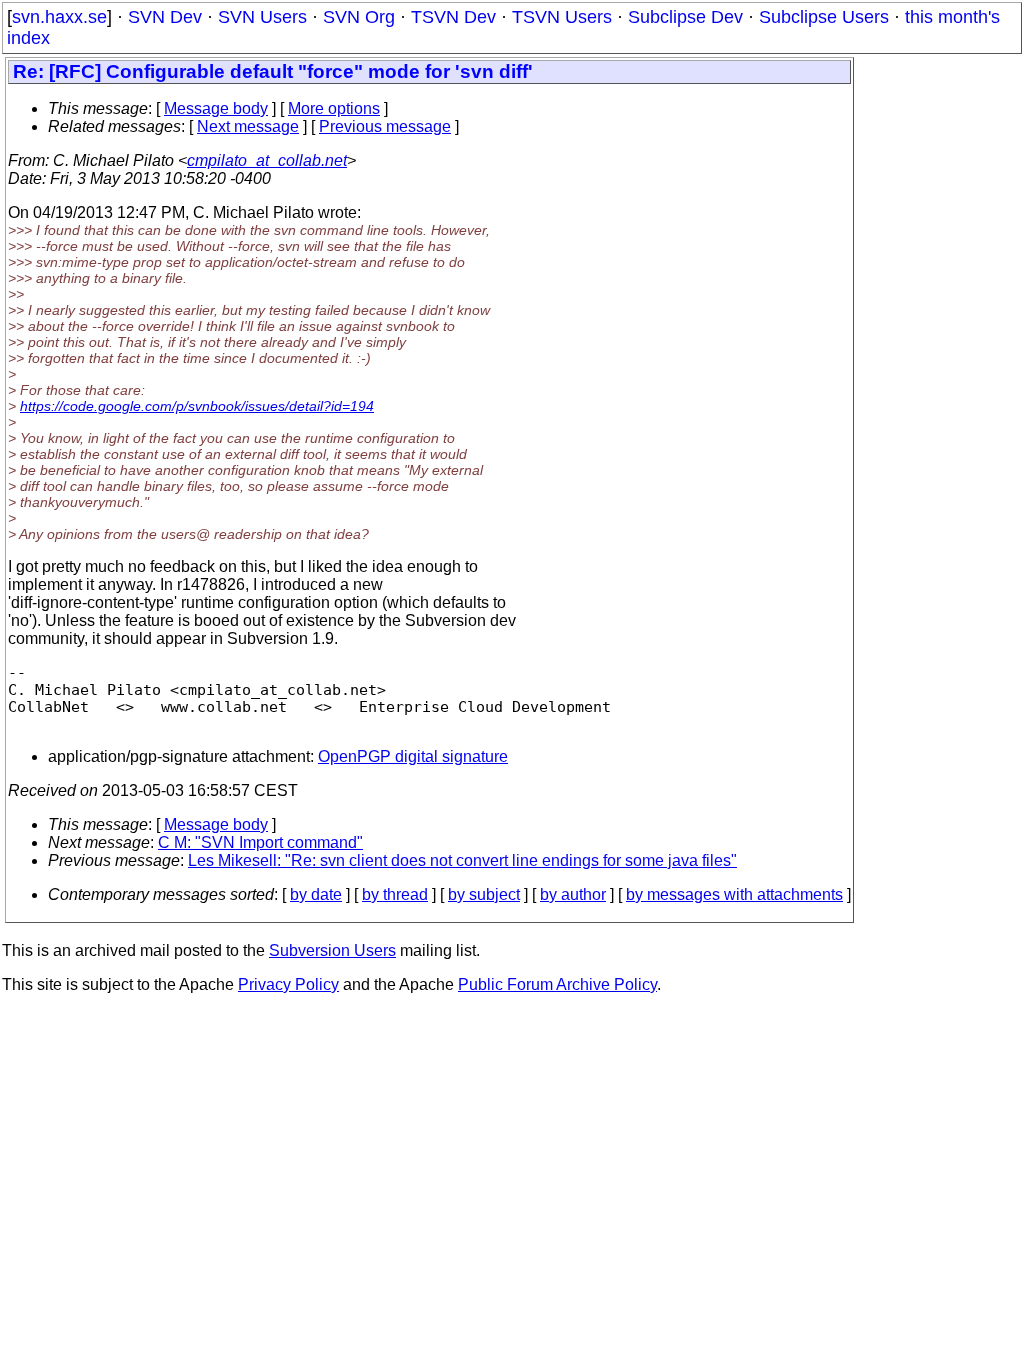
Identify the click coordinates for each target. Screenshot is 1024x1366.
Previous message (385, 126)
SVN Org (359, 17)
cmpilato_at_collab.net (267, 160)
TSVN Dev (453, 17)
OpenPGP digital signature (413, 756)
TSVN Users (562, 17)
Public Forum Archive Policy (557, 984)
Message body (216, 108)
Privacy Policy (288, 984)
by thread (395, 894)
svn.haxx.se (59, 17)
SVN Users (262, 17)
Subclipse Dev (685, 17)
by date (316, 894)
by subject (484, 894)
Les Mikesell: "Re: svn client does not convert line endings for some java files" (462, 860)
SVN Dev (165, 17)
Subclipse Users (824, 17)
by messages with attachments (734, 894)
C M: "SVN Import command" (260, 842)
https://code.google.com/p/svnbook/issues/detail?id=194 (197, 406)
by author (573, 894)
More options (334, 108)
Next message (248, 126)
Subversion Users (332, 950)
